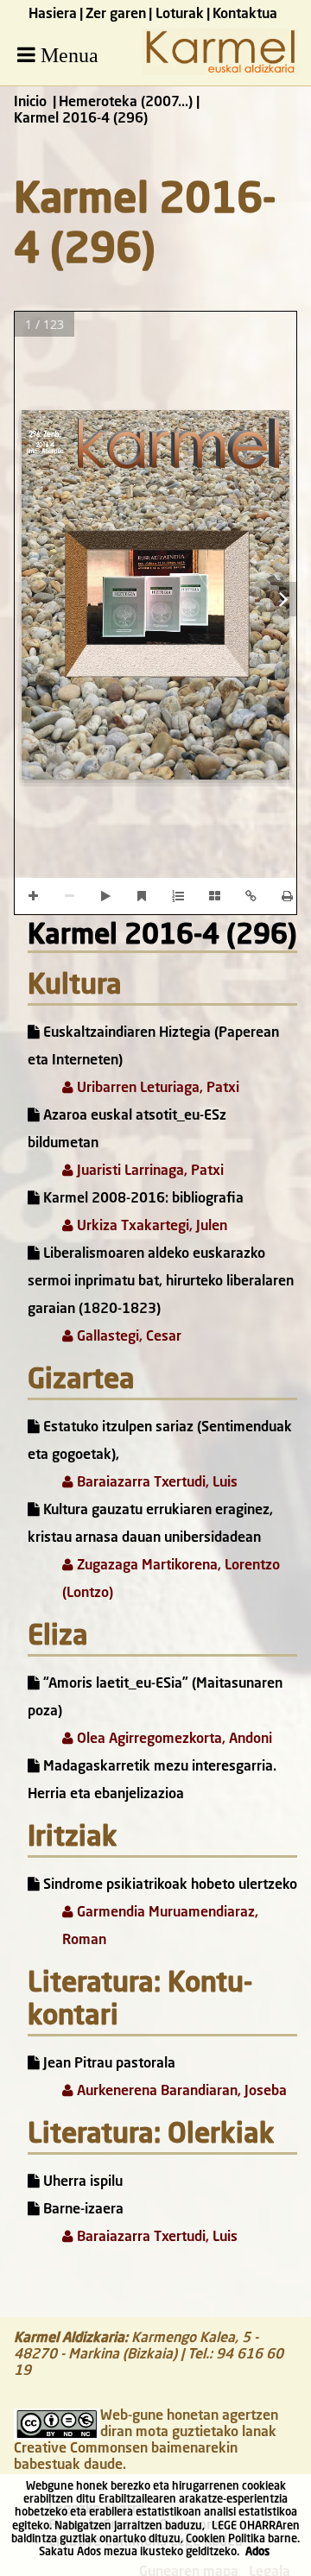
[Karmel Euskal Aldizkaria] (220, 72)
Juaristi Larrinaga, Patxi (149, 1171)
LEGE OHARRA (247, 2526)
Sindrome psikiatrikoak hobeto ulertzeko (168, 1885)
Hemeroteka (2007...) (126, 103)
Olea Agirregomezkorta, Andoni (173, 1739)
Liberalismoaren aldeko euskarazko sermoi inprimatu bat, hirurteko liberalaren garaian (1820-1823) (161, 1282)
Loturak (180, 15)
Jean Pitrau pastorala (108, 2064)
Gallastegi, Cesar (127, 1337)
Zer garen (116, 15)
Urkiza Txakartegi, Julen (150, 1227)
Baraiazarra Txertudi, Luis (155, 1483)
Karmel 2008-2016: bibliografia (142, 1199)
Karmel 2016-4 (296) (162, 937)
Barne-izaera (82, 2210)
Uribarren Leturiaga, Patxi (156, 1089)
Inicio (30, 103)
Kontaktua (245, 15)
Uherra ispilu (81, 2182)
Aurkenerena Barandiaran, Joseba (180, 2092)
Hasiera (53, 15)
